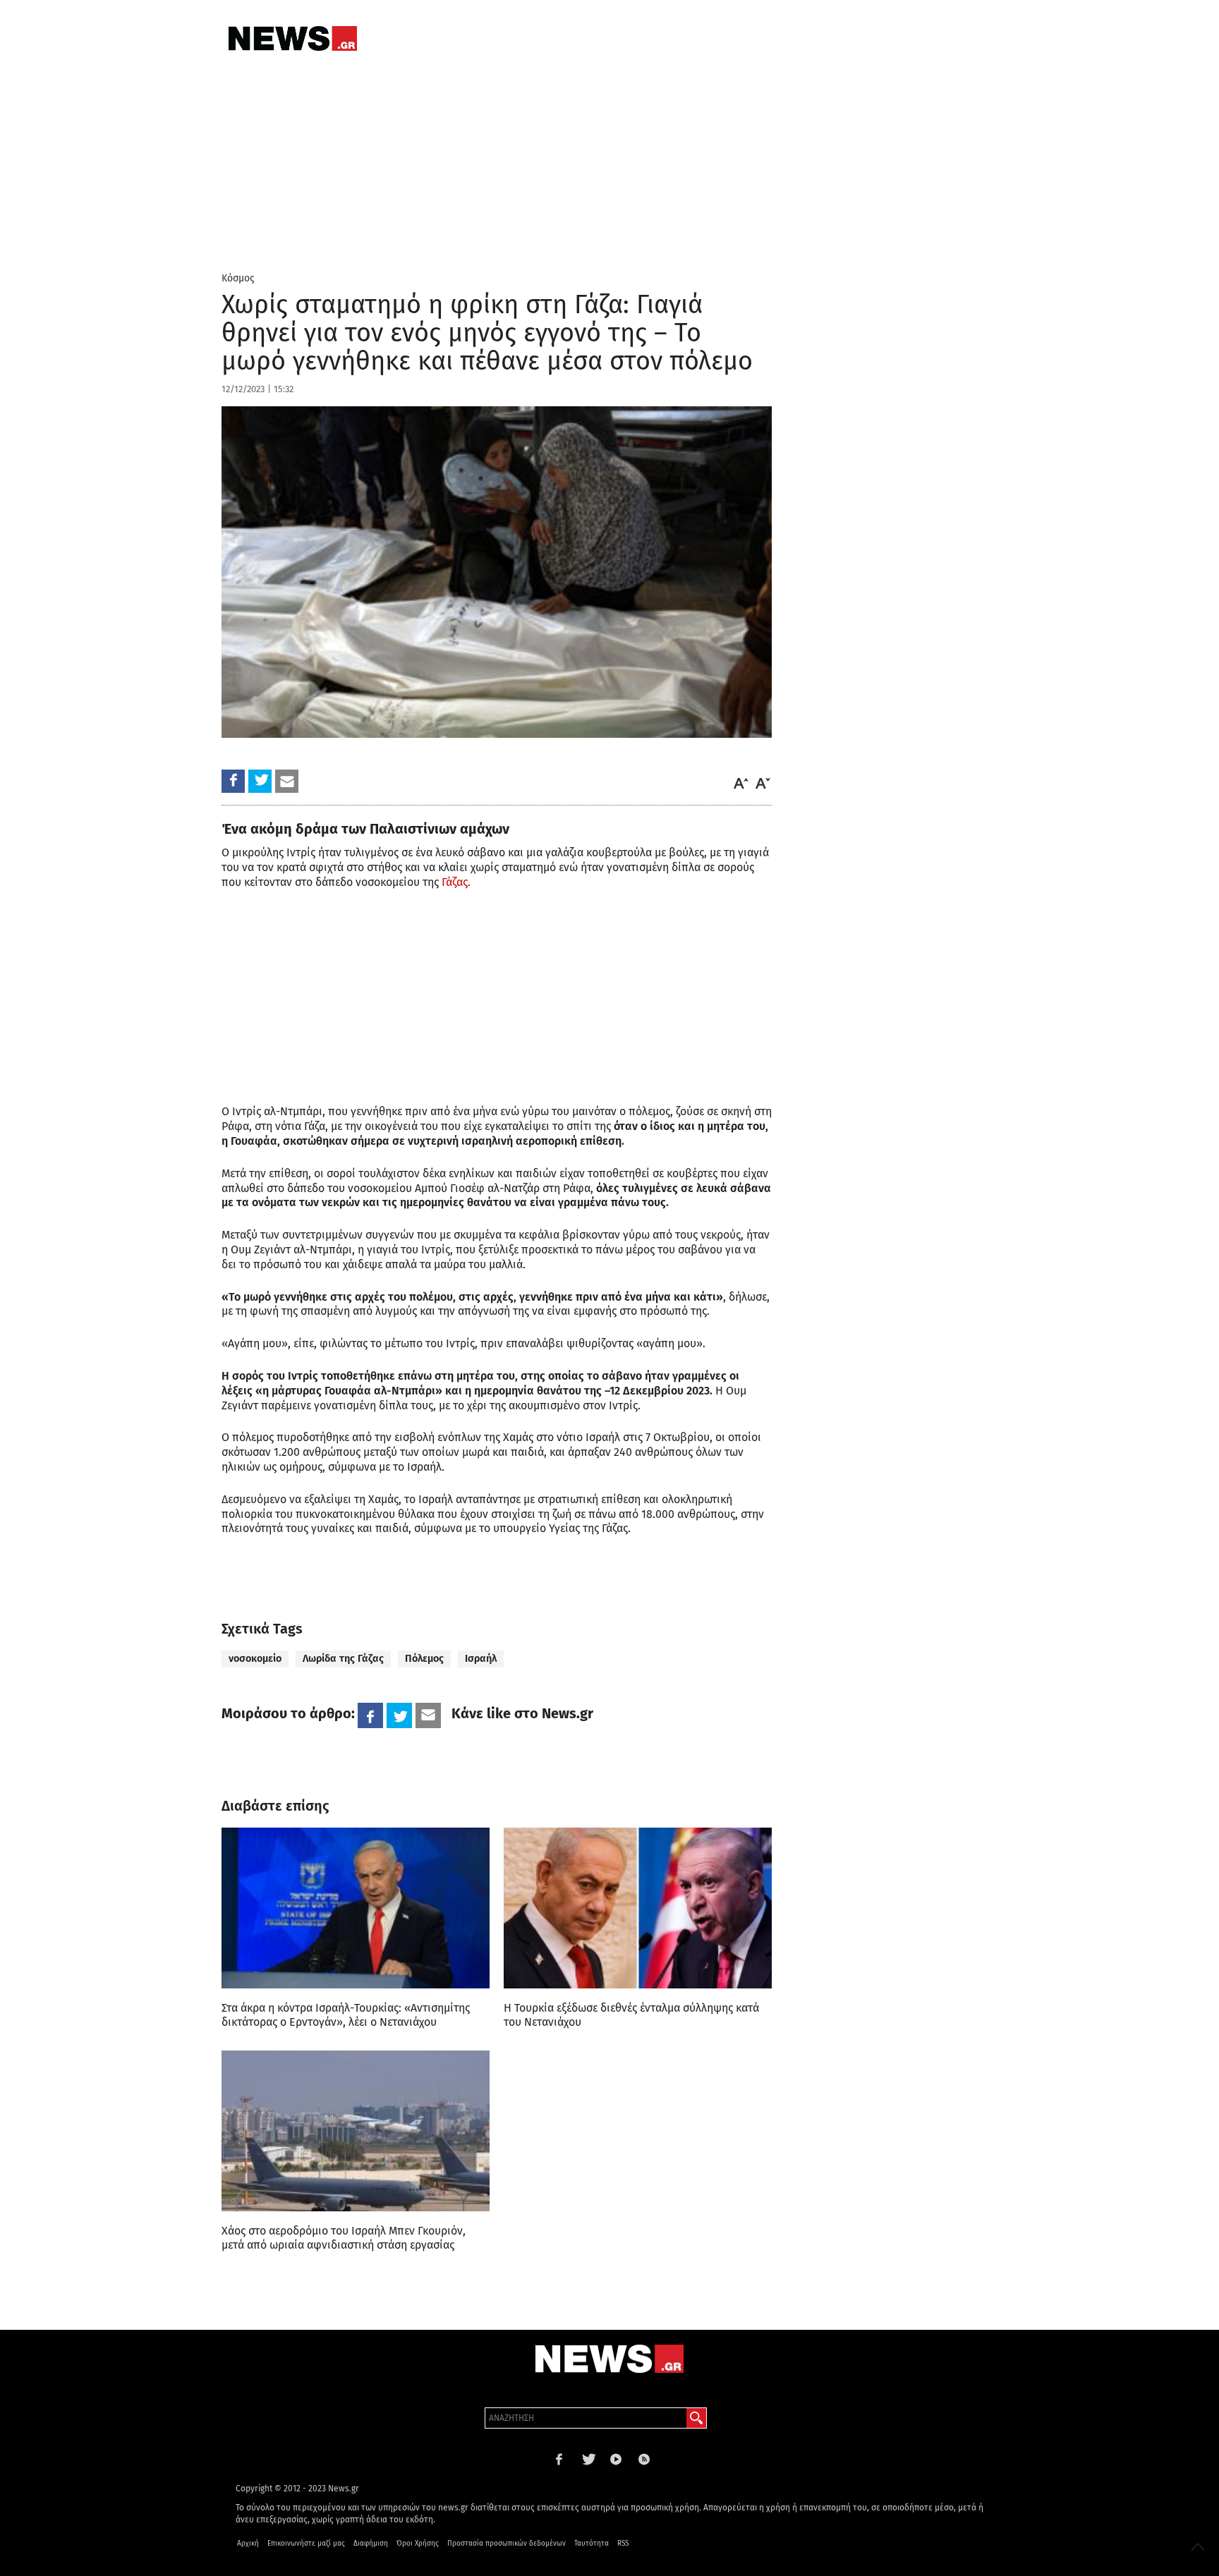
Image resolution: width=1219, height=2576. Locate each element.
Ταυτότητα (592, 2544)
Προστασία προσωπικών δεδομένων (507, 2544)
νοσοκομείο (255, 1659)
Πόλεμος (424, 1659)
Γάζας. (456, 882)
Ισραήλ (481, 1659)
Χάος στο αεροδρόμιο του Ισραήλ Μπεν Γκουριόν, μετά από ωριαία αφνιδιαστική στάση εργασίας (344, 2238)
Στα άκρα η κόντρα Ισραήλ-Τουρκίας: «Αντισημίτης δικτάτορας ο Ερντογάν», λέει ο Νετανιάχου (346, 2015)
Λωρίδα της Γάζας (343, 1659)
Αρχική (248, 2544)
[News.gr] (293, 38)
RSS (623, 2544)
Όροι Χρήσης (418, 2544)
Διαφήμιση (371, 2544)
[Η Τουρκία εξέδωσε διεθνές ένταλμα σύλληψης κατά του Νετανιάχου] (638, 1908)
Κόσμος (238, 278)
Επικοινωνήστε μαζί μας (306, 2544)
